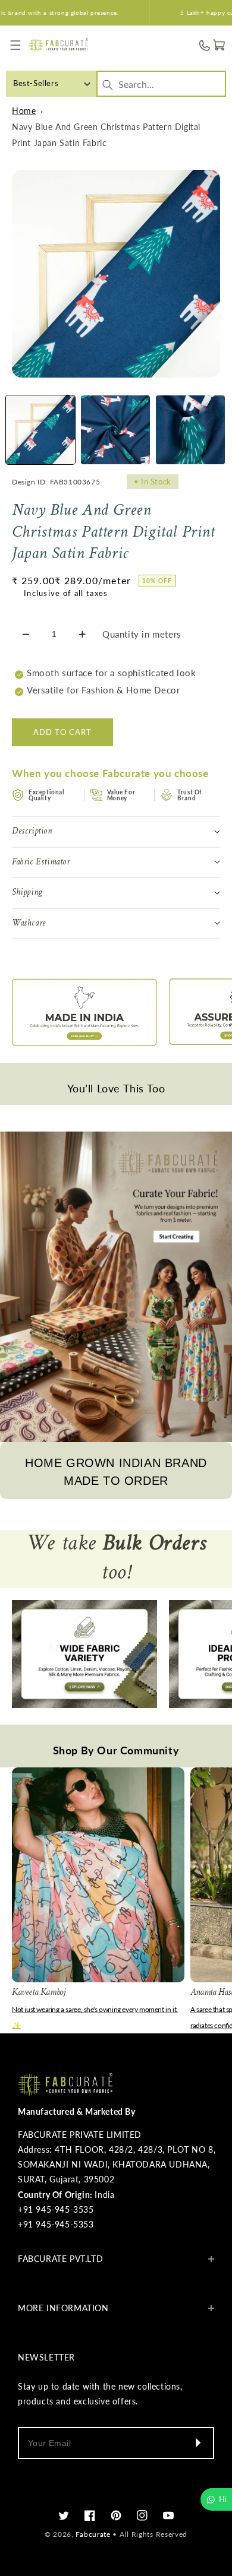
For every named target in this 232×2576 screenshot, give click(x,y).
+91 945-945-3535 (56, 2209)
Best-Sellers (36, 83)
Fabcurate (93, 2534)
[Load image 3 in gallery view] (190, 430)
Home (24, 111)
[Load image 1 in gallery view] (40, 430)
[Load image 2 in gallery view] (115, 430)
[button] (16, 45)
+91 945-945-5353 (56, 2224)
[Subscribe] (197, 2443)
